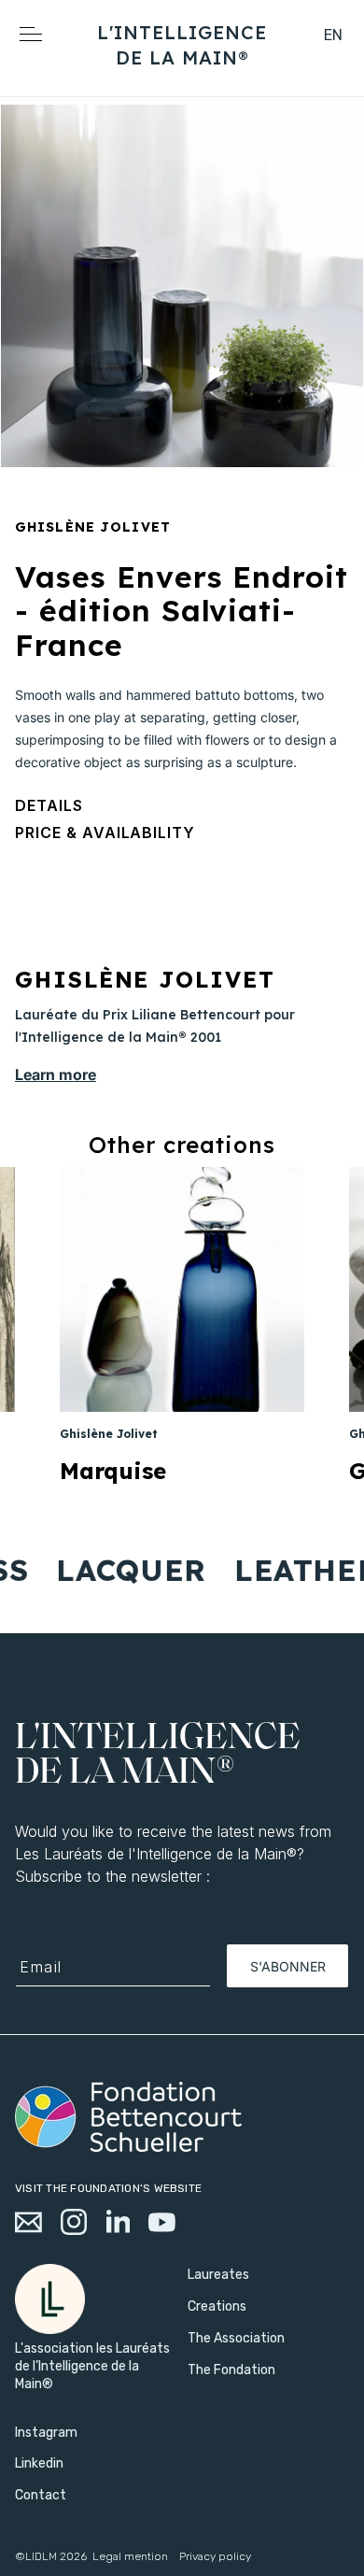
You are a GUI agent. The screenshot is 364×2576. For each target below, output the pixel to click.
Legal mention (130, 2556)
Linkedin (39, 2463)
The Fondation (231, 2370)
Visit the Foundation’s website (108, 2188)
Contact (41, 2495)
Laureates (218, 2275)
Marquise (113, 1471)
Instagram (46, 2433)
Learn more (56, 1075)
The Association (236, 2338)
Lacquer (119, 1570)
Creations (217, 2306)
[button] (290, 57)
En (334, 35)
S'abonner (288, 1966)
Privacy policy (215, 2556)
